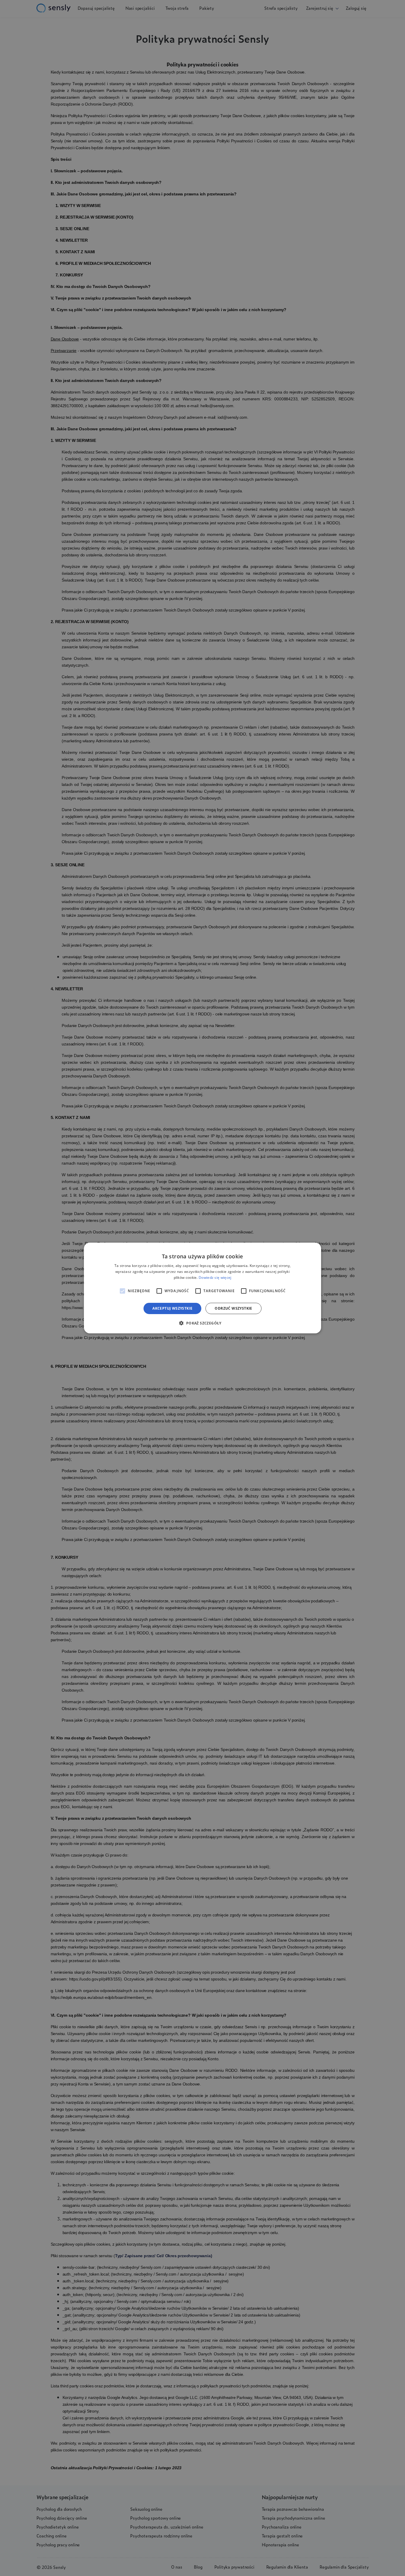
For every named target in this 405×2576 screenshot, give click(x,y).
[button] (202, 1323)
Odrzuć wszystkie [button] (233, 1308)
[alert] (203, 1288)
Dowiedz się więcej (215, 1277)
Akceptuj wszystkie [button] (172, 1308)
